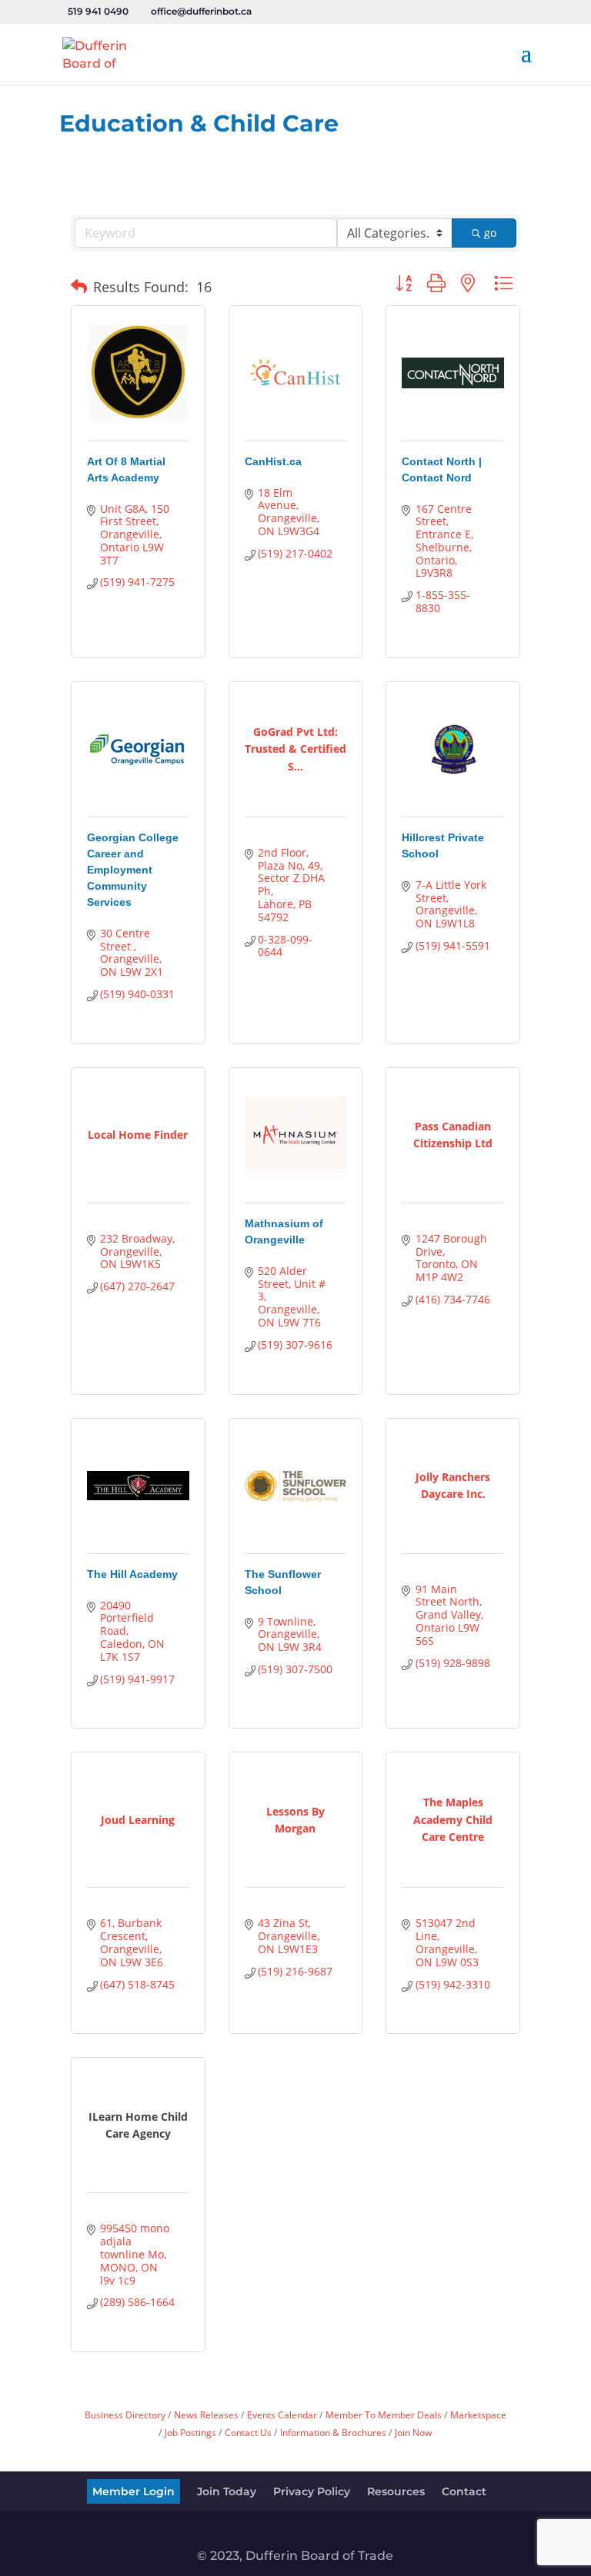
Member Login (134, 2491)
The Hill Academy (132, 1574)
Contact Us (248, 2432)
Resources (396, 2491)
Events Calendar (282, 2415)
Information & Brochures (333, 2432)
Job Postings (190, 2432)
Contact (464, 2491)
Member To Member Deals (384, 2415)
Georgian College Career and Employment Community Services (133, 870)
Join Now (413, 2432)
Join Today (227, 2491)
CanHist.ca (273, 461)
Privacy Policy (312, 2491)
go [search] (490, 233)
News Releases (206, 2415)
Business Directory (125, 2415)
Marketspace (478, 2415)
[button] (79, 287)
